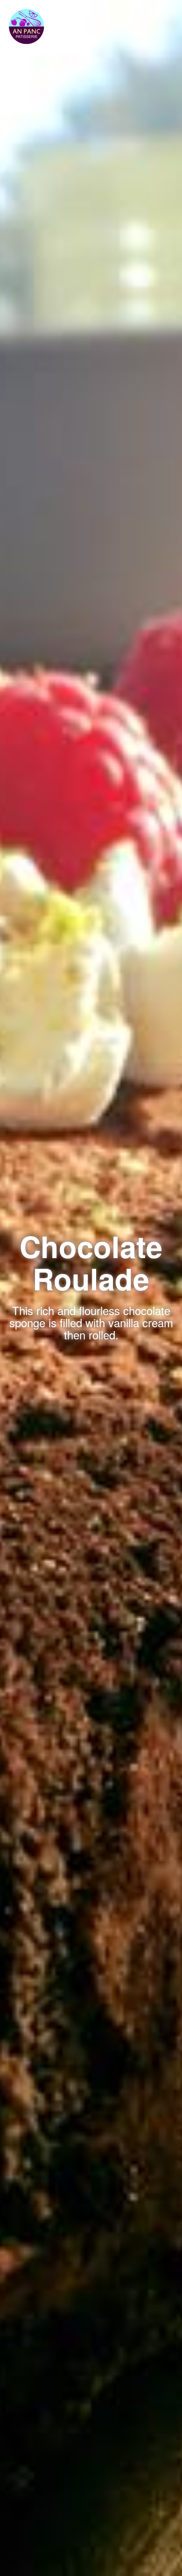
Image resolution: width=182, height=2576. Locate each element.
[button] (27, 24)
